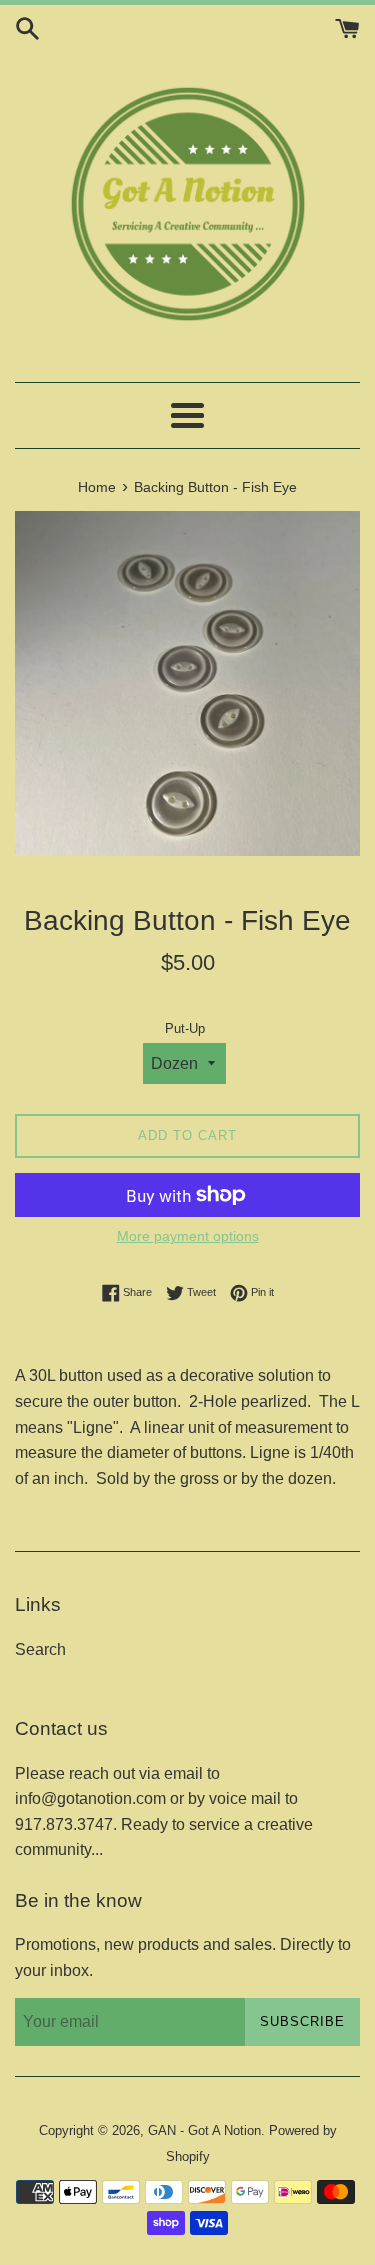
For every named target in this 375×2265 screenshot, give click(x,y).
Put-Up (185, 1028)
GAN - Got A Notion (204, 2130)
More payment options (188, 1236)
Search (40, 1649)
